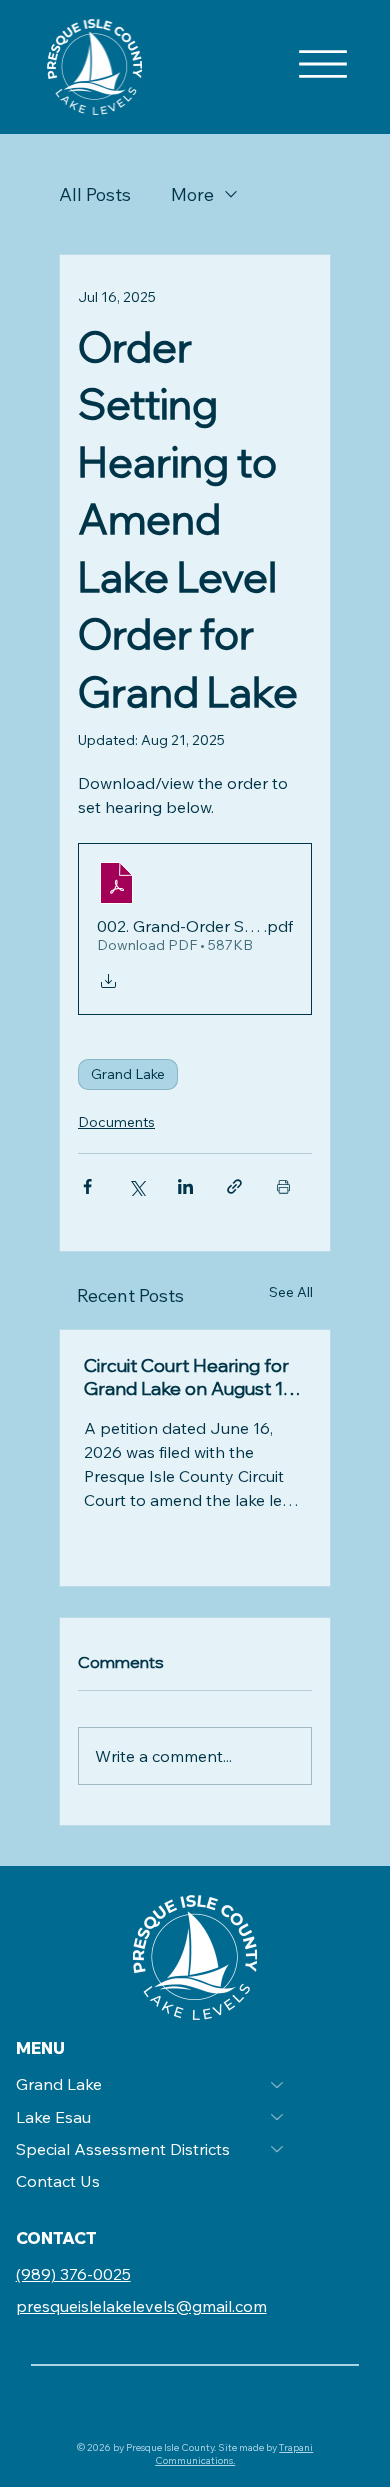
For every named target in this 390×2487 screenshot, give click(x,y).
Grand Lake (128, 1074)
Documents (116, 1122)
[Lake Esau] (278, 2117)
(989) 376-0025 (73, 2274)
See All (291, 1292)
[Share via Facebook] (87, 1186)
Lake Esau (53, 2117)
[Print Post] (283, 1186)
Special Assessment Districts (123, 2149)
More (192, 194)
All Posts (95, 194)
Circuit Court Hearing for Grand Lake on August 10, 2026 (190, 1377)
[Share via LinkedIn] (185, 1186)
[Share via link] (234, 1186)
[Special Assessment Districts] (278, 2149)
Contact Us (58, 2181)
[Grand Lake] (278, 2084)
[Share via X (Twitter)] (136, 1186)
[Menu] (323, 64)
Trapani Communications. (234, 2454)
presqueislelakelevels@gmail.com (141, 2306)
